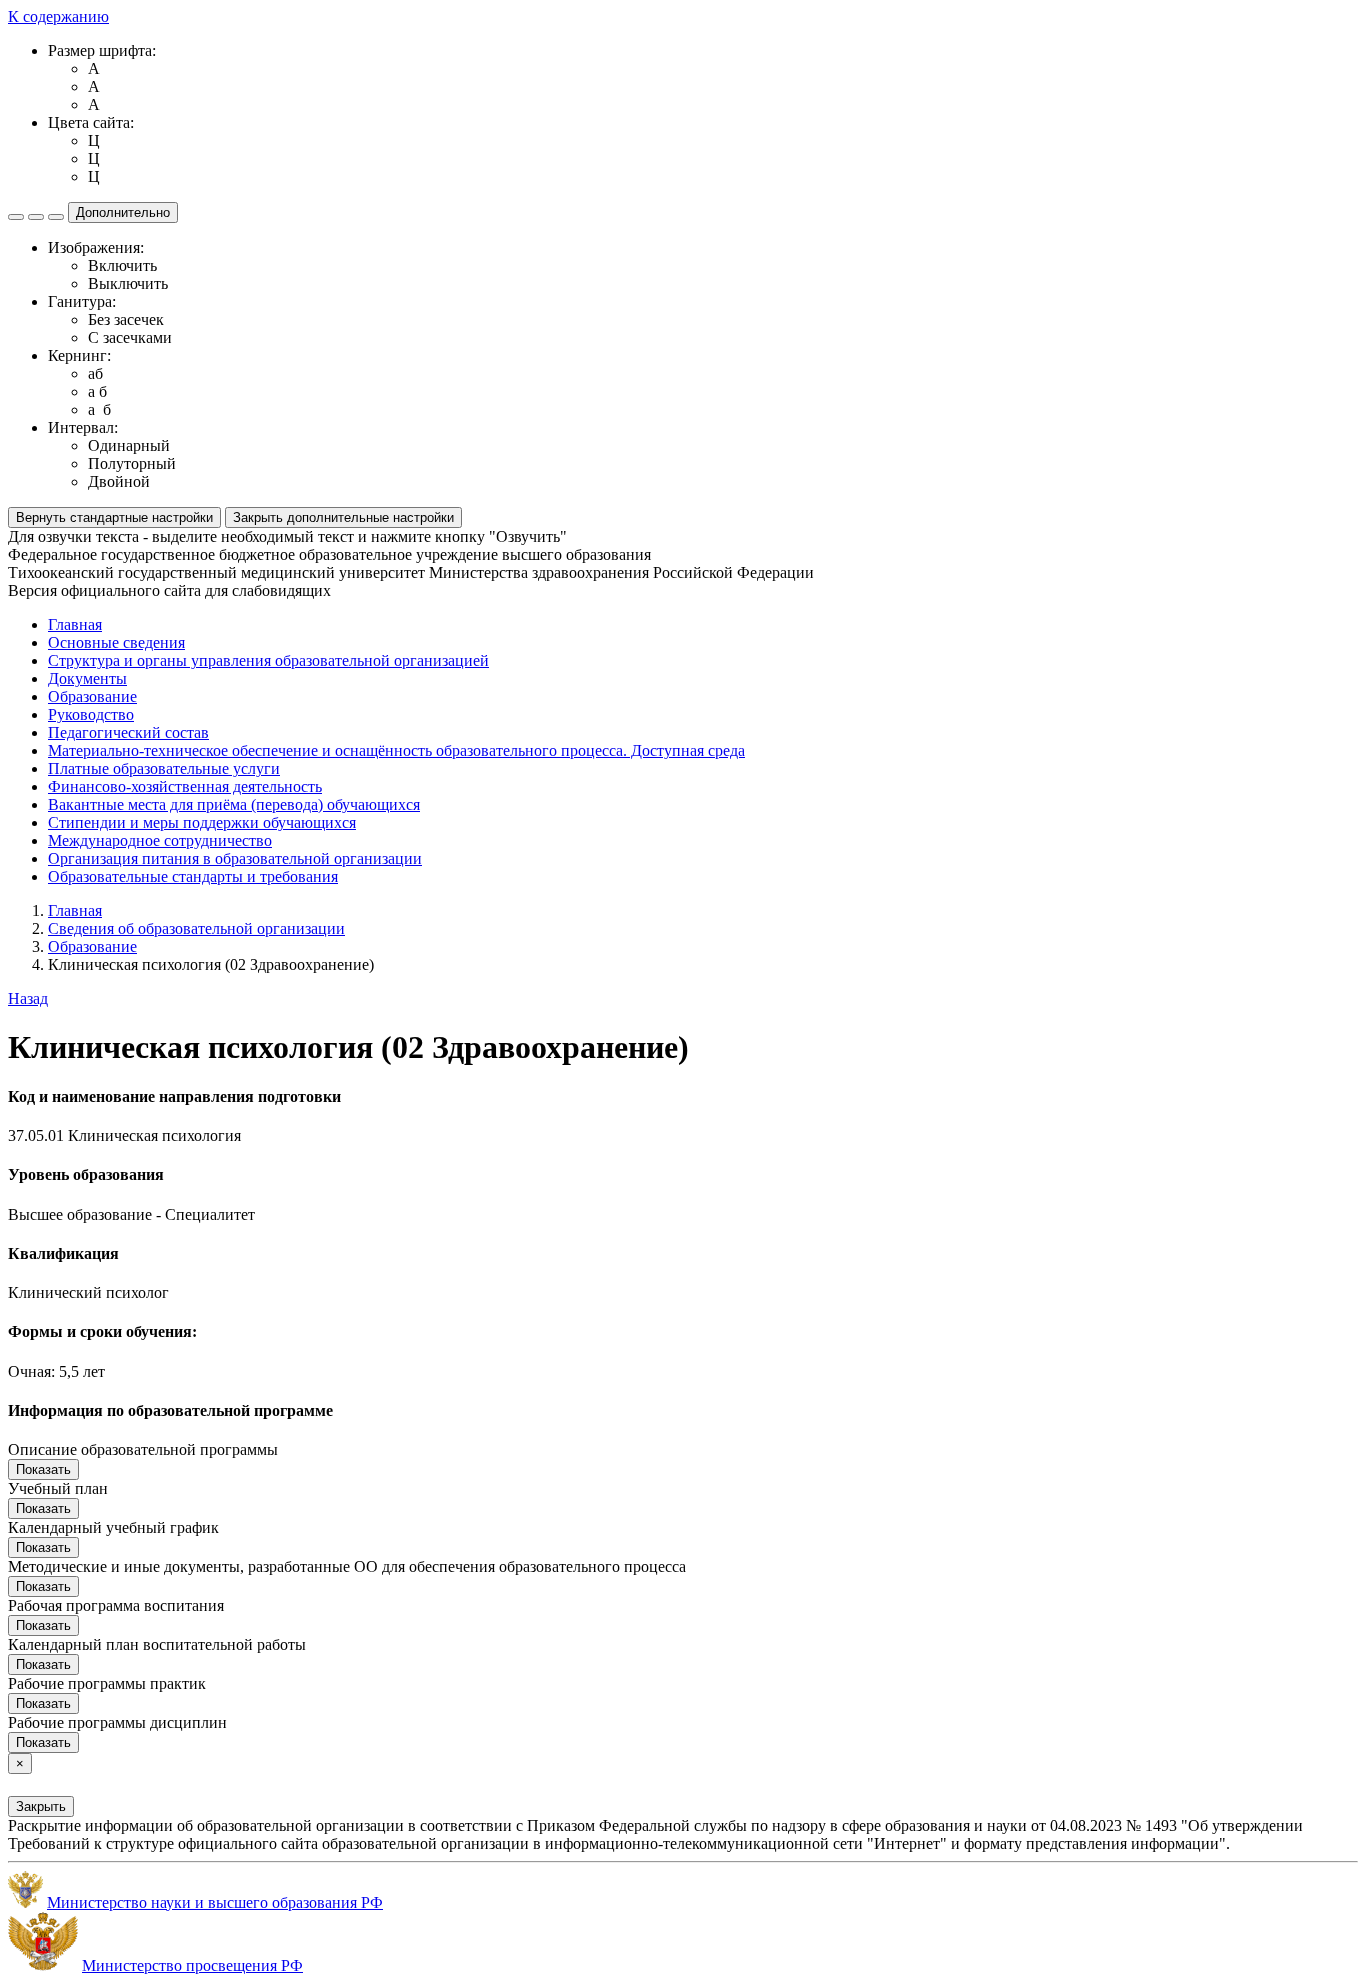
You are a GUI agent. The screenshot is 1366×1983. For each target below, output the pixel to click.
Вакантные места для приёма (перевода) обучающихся (234, 804)
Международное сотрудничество (160, 840)
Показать (43, 1469)
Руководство (91, 714)
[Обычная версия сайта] (56, 217)
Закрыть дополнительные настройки (343, 517)
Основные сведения (116, 642)
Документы (87, 678)
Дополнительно (123, 212)
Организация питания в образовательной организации (235, 858)
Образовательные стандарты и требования (193, 876)
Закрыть (41, 1806)
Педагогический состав (128, 732)
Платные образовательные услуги (164, 768)
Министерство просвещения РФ (192, 1965)
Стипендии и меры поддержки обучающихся (202, 822)
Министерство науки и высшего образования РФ (215, 1902)
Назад (28, 998)
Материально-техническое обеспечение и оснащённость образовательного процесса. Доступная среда (396, 750)
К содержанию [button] (58, 16)
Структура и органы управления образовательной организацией (268, 660)
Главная (75, 624)
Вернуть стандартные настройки (114, 517)
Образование (92, 696)
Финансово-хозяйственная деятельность (185, 786)
